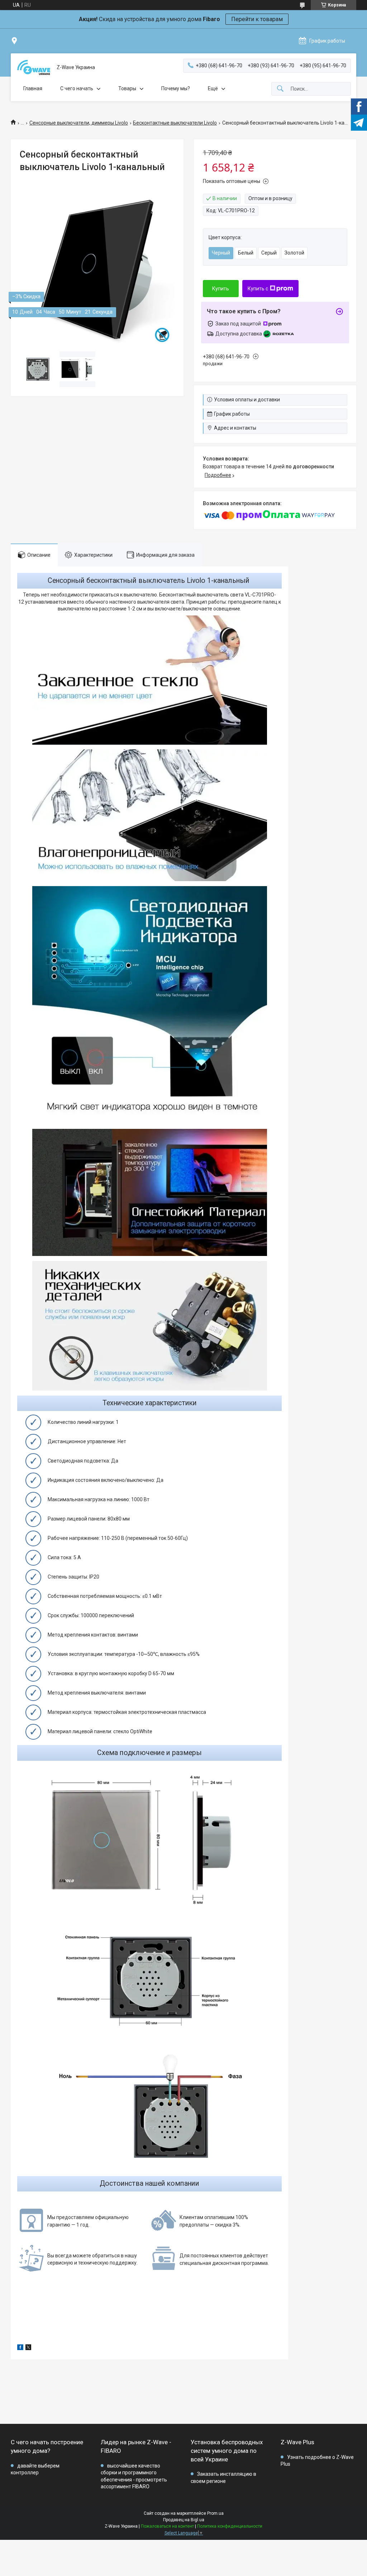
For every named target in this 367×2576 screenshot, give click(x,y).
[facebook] (20, 2348)
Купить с (258, 289)
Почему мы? (176, 88)
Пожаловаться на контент (167, 2526)
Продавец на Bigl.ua (184, 2520)
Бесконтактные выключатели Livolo (175, 123)
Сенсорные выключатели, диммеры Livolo (79, 123)
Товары (127, 88)
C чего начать (77, 88)
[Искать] (280, 89)
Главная (33, 88)
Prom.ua (215, 2513)
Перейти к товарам (257, 19)
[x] (28, 2348)
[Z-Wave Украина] (34, 67)
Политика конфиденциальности (230, 2526)
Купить (221, 289)
